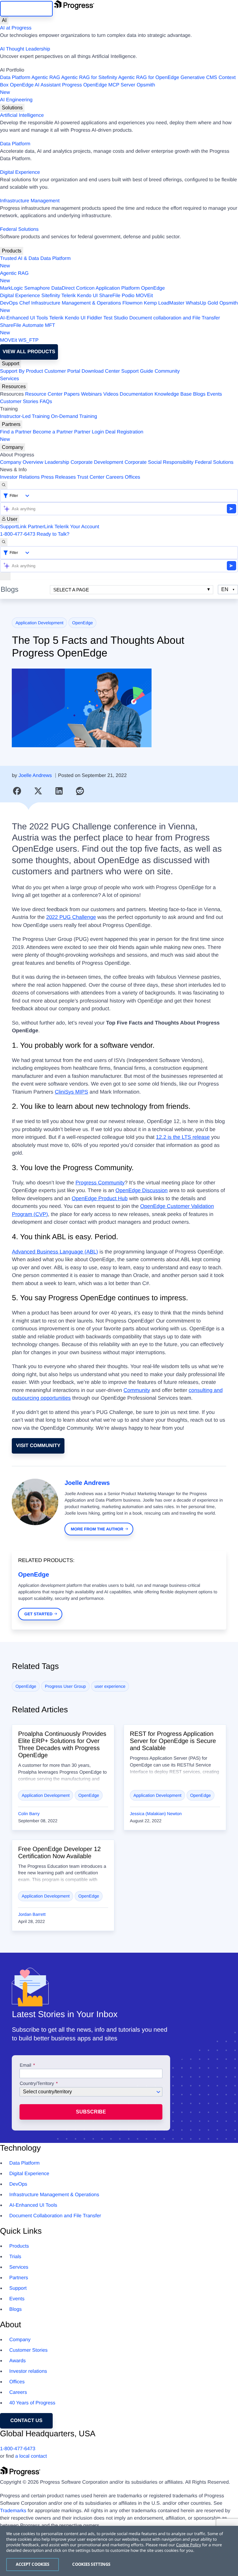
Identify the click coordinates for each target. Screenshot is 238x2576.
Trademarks (13, 2511)
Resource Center (44, 394)
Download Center (101, 371)
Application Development (40, 623)
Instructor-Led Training (25, 417)
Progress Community (100, 1183)
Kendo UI (88, 296)
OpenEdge (153, 288)
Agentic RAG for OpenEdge (149, 78)
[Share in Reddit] (80, 791)
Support (11, 364)
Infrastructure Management (30, 201)
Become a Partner (53, 432)
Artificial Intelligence (22, 115)
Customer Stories (19, 402)
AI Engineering (16, 100)
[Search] (4, 485)
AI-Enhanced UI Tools (24, 318)
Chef (24, 303)
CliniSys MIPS (72, 1092)
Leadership (57, 462)
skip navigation (26, 9)
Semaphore (37, 288)
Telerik (68, 296)
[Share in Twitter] (38, 791)
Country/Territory (37, 2084)
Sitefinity (51, 296)
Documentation (136, 394)
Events (214, 394)
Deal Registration (72, 436)
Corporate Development (97, 462)
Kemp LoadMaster (164, 303)
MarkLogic (11, 288)
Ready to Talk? (53, 534)
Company (13, 447)
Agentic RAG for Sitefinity (89, 78)
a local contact (31, 2456)
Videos (111, 394)
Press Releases (59, 477)
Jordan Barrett (32, 1914)
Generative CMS (199, 78)
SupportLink (13, 527)
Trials (15, 2257)
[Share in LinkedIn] (59, 791)
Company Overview (22, 462)
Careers (115, 477)
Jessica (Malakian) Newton (156, 1814)
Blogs (199, 394)
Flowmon (132, 303)
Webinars (92, 394)
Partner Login (89, 432)
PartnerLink (41, 527)
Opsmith (77, 89)
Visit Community (38, 1446)
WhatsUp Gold (202, 303)
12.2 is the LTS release (183, 1137)
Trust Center (91, 477)
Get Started (39, 1614)
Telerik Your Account (77, 527)
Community (167, 371)
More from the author (97, 1529)
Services (9, 379)
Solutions (12, 108)
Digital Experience (20, 172)
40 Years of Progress (32, 2403)
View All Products (29, 352)
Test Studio (116, 318)
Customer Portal (62, 371)
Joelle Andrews (35, 776)
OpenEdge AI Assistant (35, 85)
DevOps (9, 303)
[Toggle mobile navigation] (5, 576)
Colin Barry (29, 1814)
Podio (128, 296)
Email (26, 2065)
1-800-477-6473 (18, 534)
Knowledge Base (173, 394)
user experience (110, 1686)
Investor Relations (20, 477)
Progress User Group (65, 1686)
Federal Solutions (19, 229)
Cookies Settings (91, 2564)
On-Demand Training (74, 417)
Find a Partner (16, 432)
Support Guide (137, 371)
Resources (14, 386)
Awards (18, 2361)
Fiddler (94, 318)
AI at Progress (16, 28)
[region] (119, 2551)
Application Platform (118, 288)
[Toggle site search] (4, 542)
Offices (133, 477)
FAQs (46, 402)
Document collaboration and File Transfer (175, 318)
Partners (11, 424)
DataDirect (63, 288)
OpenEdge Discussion (142, 1190)
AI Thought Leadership (25, 49)
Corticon (85, 288)
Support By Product (22, 371)
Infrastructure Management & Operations (76, 303)
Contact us (26, 2421)
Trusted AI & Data (20, 259)
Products (12, 251)
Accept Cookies (33, 2564)
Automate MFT (28, 329)
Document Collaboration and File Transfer (55, 2216)
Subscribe (91, 2112)
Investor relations (28, 2371)
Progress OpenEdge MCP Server (99, 85)
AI (4, 20)
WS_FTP (29, 340)
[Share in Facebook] (17, 791)
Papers (72, 394)
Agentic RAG (46, 78)
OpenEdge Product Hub (100, 1198)
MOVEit (144, 296)
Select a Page (71, 590)
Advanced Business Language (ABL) (55, 1252)
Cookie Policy (188, 2545)
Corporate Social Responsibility (159, 462)
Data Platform (15, 78)
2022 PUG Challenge (71, 917)
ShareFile (110, 296)
